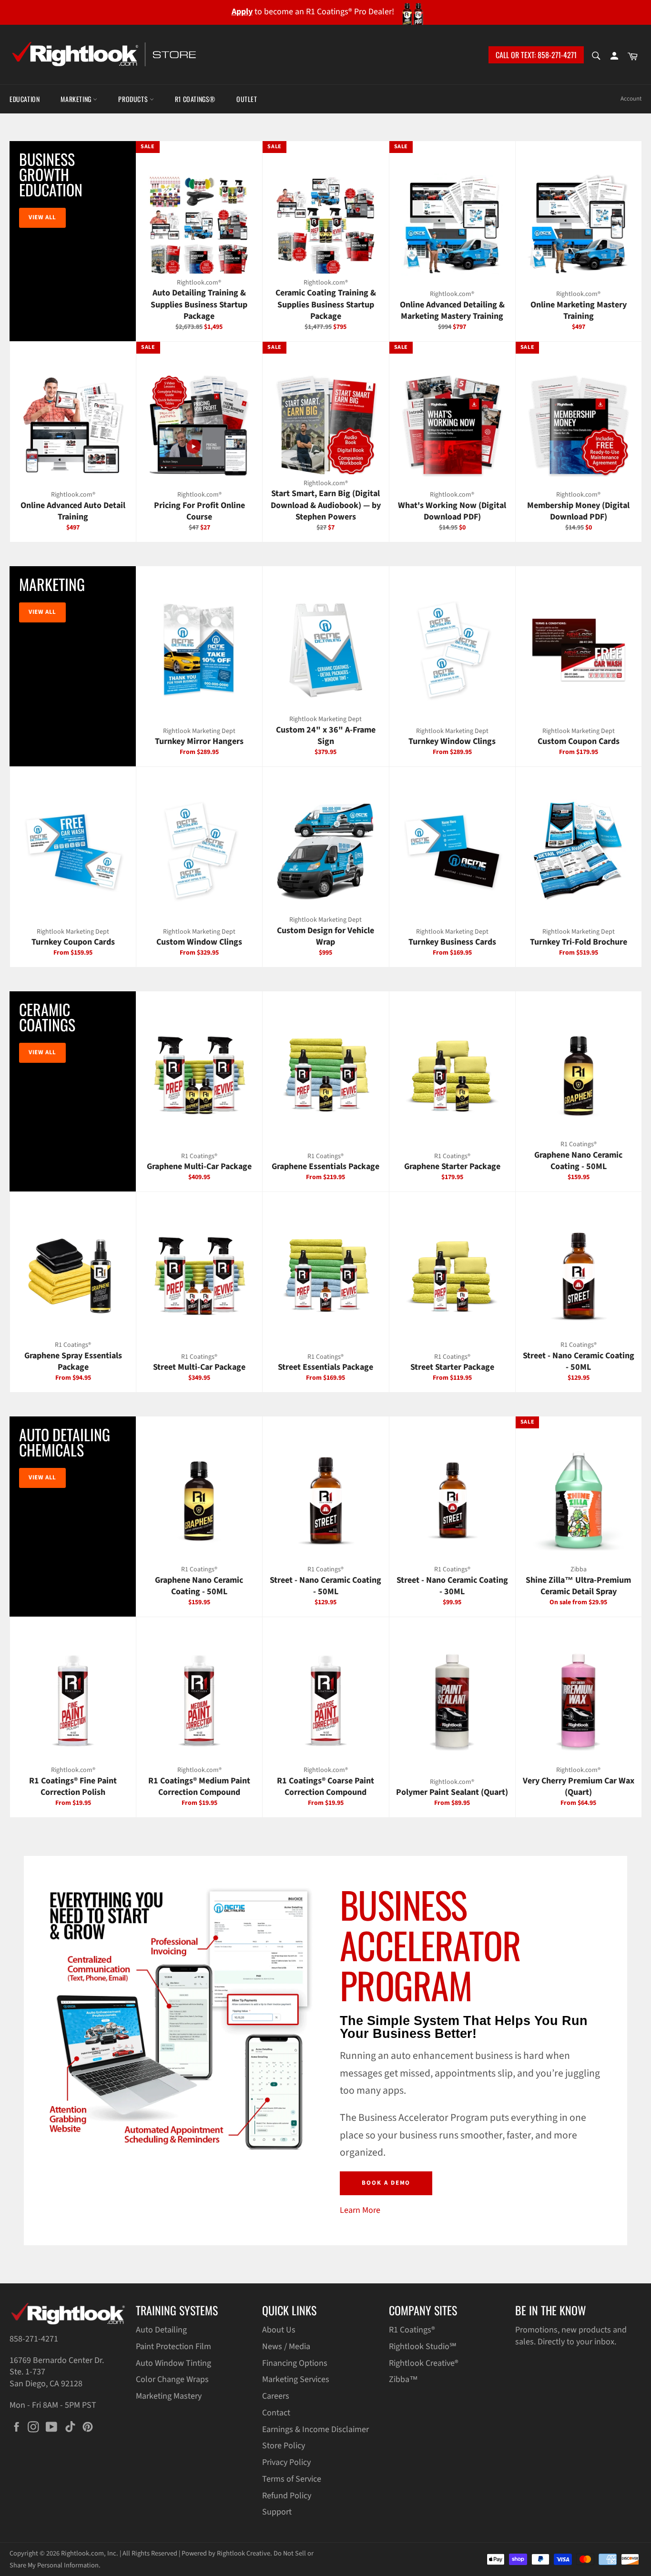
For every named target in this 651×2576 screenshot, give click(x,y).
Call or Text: (536, 55)
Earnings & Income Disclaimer (315, 2429)
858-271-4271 (34, 2339)
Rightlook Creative (244, 2553)
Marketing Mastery (169, 2396)
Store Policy (284, 2446)
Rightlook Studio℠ (423, 2347)
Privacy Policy (286, 2462)
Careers (276, 2396)
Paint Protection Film (173, 2347)
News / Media (286, 2347)
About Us (279, 2330)
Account (631, 99)
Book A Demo (386, 2183)
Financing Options (295, 2363)
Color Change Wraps (172, 2379)
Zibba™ (403, 2379)
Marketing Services (296, 2379)
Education (25, 99)
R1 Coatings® (195, 99)
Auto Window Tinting (173, 2363)
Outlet (247, 99)
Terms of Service (292, 2479)
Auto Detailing (161, 2330)
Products (134, 99)
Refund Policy (287, 2496)
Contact (276, 2413)
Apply (242, 12)
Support (277, 2512)
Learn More (360, 2210)
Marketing (77, 99)
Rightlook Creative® (424, 2363)
